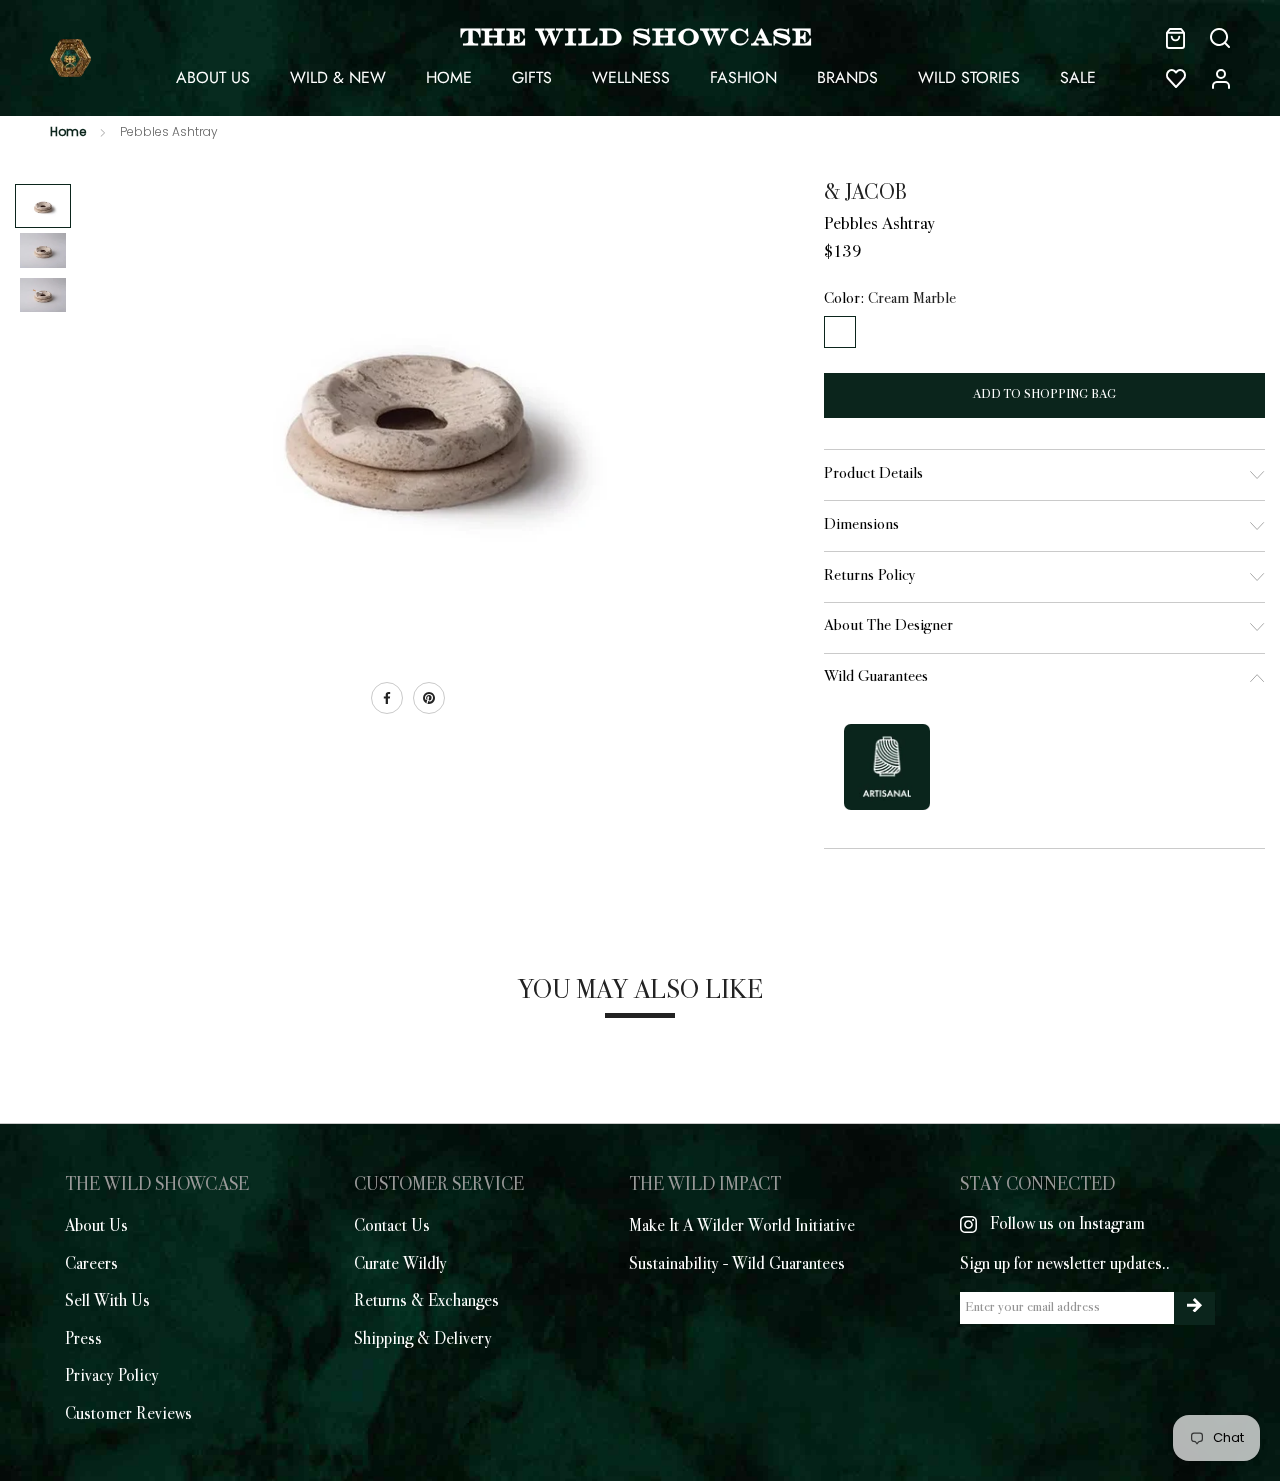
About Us (213, 77)
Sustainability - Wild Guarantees (737, 1265)
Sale (1078, 77)
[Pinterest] (429, 698)
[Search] (1220, 38)
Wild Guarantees (876, 677)
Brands (847, 77)
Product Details (873, 474)
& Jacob (865, 194)
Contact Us (392, 1227)
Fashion (743, 77)
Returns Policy (869, 576)
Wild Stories (969, 77)
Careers (91, 1265)
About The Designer (888, 626)
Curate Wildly (400, 1265)
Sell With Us (107, 1302)
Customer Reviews (128, 1415)
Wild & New (338, 77)
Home (449, 77)
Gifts (532, 77)
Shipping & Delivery (423, 1340)
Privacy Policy (112, 1377)
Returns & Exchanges (426, 1302)
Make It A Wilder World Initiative (742, 1227)
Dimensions (861, 525)
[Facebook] (387, 698)
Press (83, 1340)
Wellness (631, 77)
